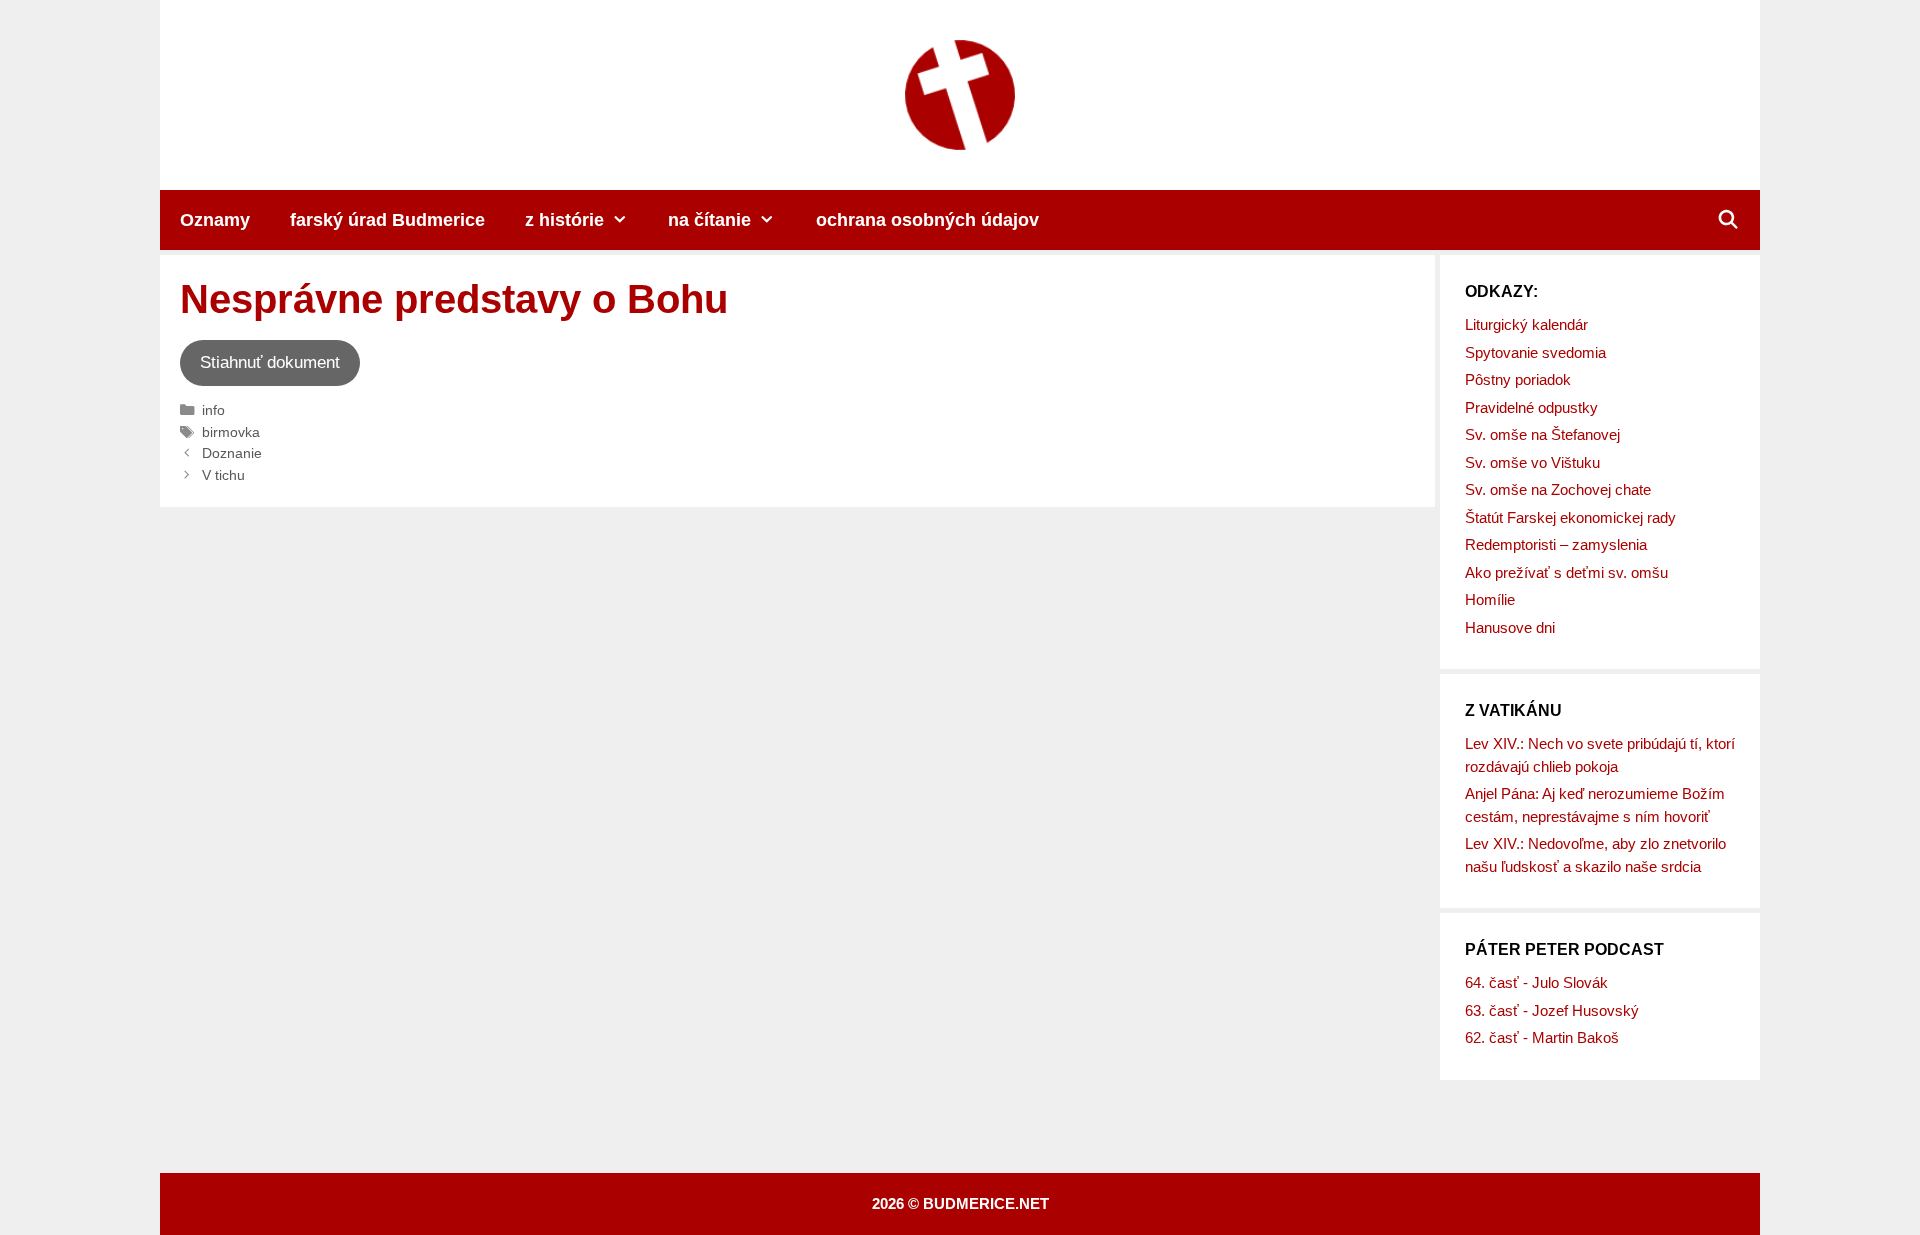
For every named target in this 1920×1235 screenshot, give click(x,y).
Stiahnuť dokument (270, 362)
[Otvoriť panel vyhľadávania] (1728, 220)
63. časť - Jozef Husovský (1552, 1010)
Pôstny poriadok (1518, 379)
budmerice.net (986, 1203)
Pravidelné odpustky (1531, 407)
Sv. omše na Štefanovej (1542, 434)
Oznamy (215, 220)
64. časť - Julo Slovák (1536, 982)
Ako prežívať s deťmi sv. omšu (1566, 572)
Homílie (1490, 599)
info (213, 410)
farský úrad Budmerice (387, 220)
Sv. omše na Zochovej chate (1558, 489)
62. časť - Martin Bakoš (1542, 1037)
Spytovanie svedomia (1535, 352)
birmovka (231, 432)
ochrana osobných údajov (927, 220)
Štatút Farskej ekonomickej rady (1570, 517)
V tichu (223, 475)
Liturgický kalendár (1526, 324)
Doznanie (232, 453)
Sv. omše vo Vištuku (1532, 462)
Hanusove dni (1510, 627)
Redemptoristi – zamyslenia (1556, 544)
